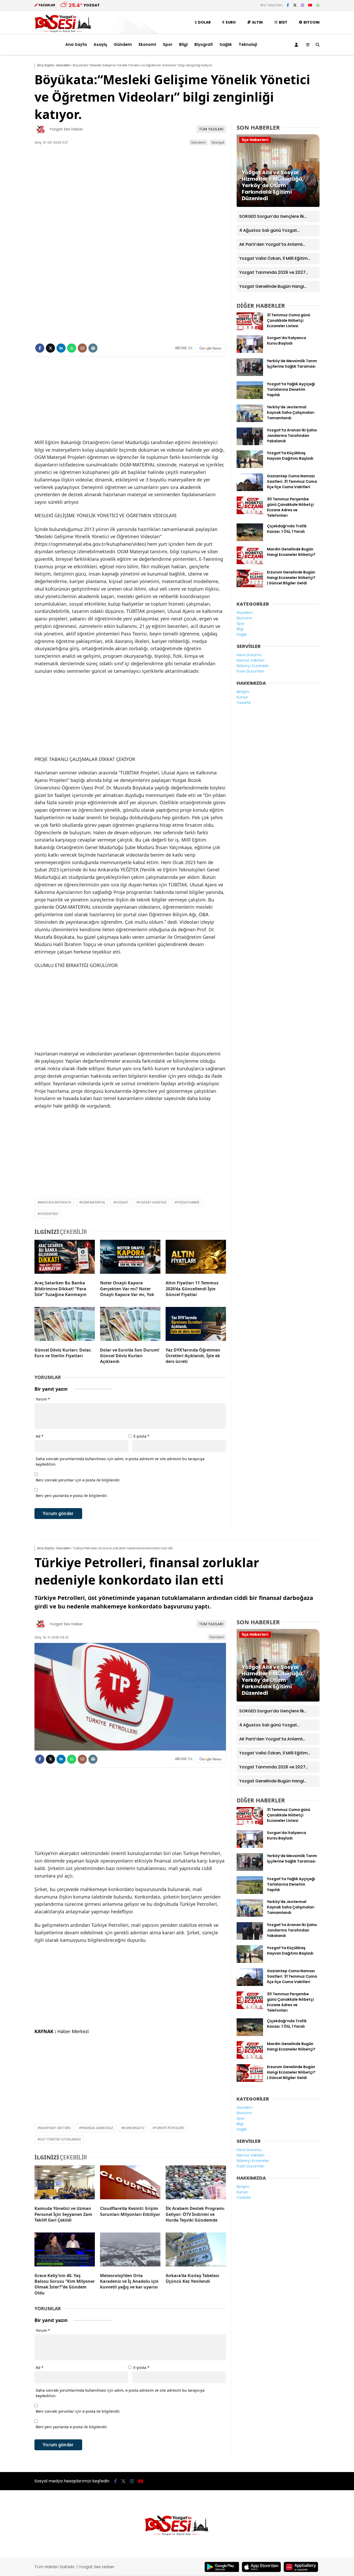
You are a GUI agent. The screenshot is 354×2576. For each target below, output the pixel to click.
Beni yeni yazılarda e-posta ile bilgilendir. (72, 1496)
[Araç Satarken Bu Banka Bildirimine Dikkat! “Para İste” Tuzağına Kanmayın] (65, 1258)
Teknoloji (248, 44)
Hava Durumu (249, 655)
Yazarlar (244, 703)
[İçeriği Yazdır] (93, 348)
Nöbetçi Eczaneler (253, 666)
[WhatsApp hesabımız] (318, 5)
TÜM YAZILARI (211, 129)
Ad (40, 1436)
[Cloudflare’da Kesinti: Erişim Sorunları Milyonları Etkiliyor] (130, 2183)
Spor (168, 44)
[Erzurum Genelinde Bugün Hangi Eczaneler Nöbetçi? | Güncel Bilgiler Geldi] (250, 586)
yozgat (122, 1202)
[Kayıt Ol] (297, 45)
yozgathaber (188, 1202)
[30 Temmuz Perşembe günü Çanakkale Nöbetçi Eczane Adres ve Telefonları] (250, 513)
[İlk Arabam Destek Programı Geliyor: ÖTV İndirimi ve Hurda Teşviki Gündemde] (196, 2183)
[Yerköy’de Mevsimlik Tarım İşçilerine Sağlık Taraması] (250, 375)
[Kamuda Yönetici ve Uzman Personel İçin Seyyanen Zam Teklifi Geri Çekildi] (65, 2183)
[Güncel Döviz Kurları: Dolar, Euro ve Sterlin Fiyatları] (65, 1325)
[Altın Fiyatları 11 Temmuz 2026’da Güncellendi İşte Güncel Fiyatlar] (196, 1258)
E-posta (141, 1436)
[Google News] (210, 348)
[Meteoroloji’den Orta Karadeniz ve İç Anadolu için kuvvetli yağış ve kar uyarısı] (130, 2251)
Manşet (218, 142)
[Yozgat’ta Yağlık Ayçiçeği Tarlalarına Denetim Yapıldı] (250, 398)
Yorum (43, 1399)
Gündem (123, 44)
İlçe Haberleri (255, 140)
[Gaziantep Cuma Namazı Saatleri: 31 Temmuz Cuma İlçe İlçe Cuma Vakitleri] (250, 490)
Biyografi (204, 44)
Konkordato (134, 2128)
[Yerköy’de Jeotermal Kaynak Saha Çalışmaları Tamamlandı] (250, 421)
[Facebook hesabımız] (288, 5)
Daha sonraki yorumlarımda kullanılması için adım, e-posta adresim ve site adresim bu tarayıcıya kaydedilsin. (120, 1461)
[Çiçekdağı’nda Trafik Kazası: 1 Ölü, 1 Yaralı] (250, 540)
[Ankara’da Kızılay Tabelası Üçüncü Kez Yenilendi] (196, 2251)
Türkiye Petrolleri (169, 2128)
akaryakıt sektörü (55, 2128)
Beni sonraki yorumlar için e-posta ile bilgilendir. (78, 1480)
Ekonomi (147, 44)
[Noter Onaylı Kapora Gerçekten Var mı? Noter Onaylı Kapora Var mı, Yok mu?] (130, 1258)
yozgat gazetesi (153, 1202)
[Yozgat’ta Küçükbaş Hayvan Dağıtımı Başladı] (250, 467)
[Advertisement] (130, 400)
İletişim (243, 692)
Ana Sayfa (76, 44)
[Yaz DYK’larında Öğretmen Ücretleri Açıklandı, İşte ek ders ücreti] (196, 1325)
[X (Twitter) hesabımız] (295, 5)
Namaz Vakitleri (250, 660)
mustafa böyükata (55, 1202)
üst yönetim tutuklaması (60, 2139)
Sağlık (226, 44)
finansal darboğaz (97, 2128)
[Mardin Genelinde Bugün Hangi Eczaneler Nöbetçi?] (250, 563)
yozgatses (49, 1214)
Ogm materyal (93, 1202)
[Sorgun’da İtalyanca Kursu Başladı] (250, 352)
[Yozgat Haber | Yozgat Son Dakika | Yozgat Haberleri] (63, 31)
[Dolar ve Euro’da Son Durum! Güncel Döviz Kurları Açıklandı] (130, 1325)
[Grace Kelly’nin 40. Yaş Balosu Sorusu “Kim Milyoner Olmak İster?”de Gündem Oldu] (65, 2251)
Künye (242, 697)
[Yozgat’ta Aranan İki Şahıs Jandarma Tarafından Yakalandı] (250, 444)
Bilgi (183, 44)
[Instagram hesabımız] (302, 5)
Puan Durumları (250, 671)
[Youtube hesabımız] (310, 5)
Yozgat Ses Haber (66, 129)
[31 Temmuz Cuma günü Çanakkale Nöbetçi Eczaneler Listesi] (250, 329)
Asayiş (100, 44)
